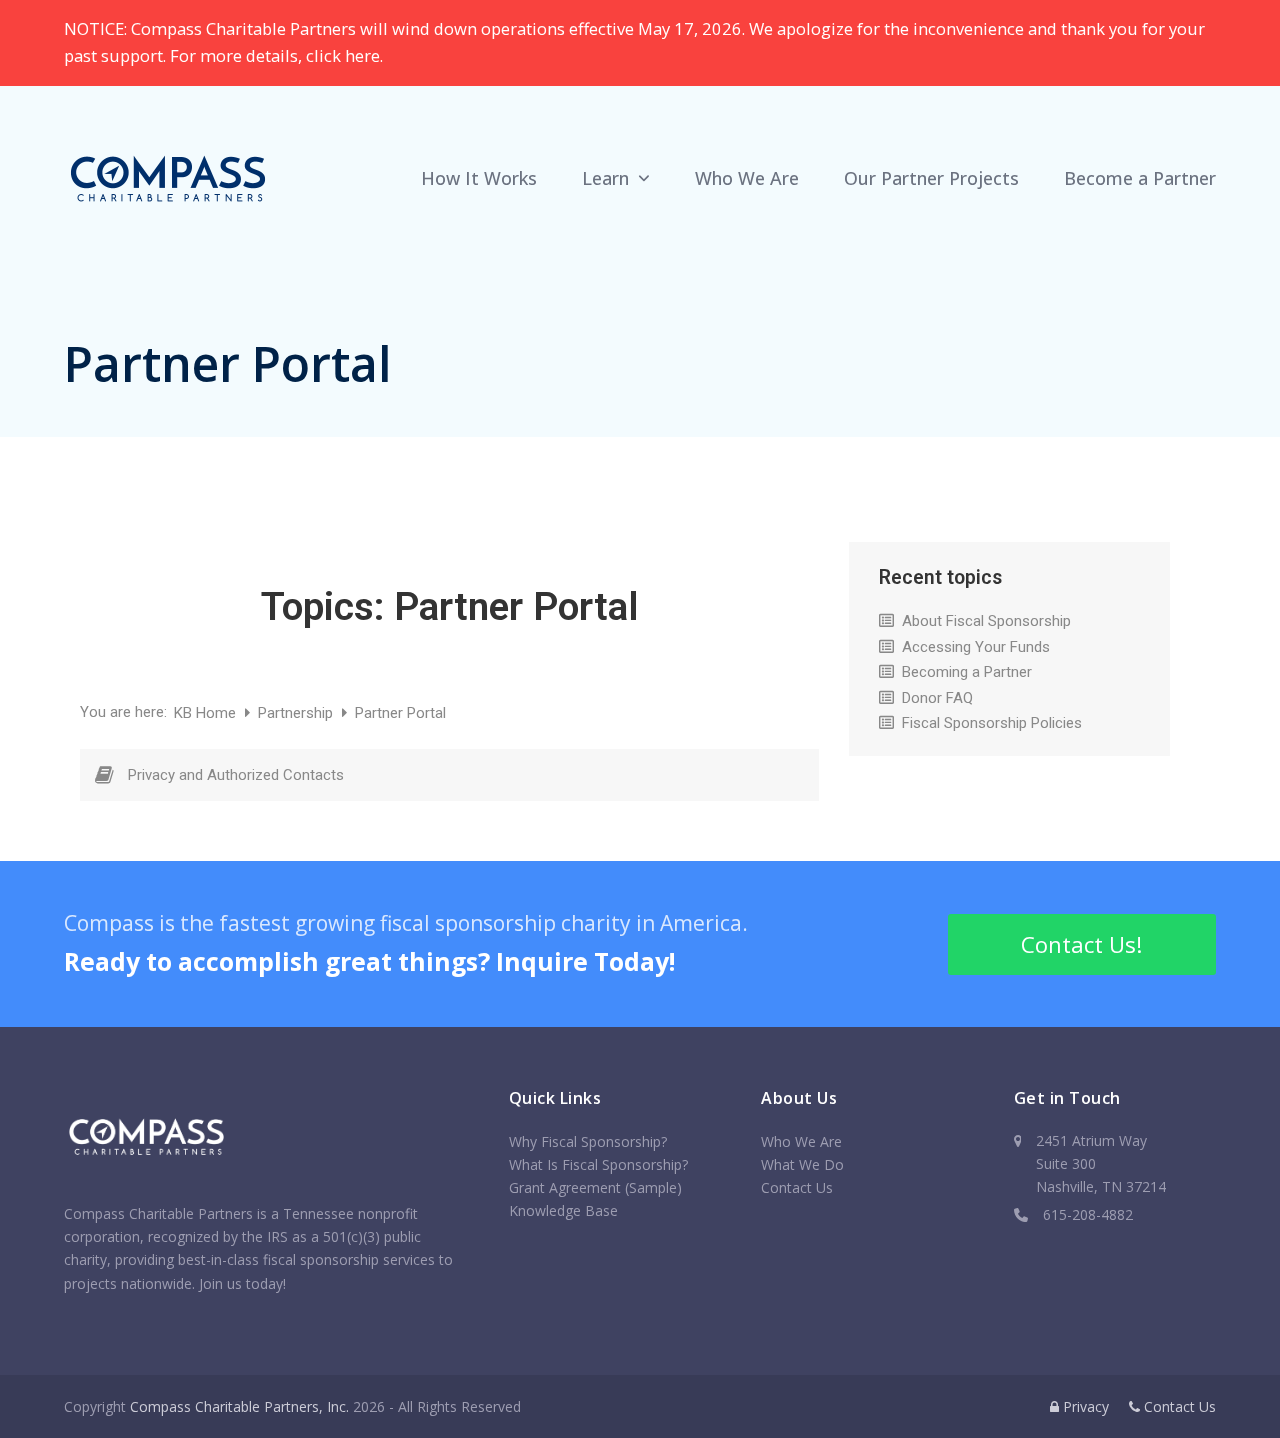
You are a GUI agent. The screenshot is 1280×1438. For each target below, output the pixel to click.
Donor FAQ (937, 698)
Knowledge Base (563, 1210)
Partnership (297, 713)
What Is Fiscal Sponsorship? (598, 1164)
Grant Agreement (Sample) (595, 1187)
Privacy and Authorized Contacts (236, 775)
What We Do (802, 1164)
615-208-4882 (1088, 1214)
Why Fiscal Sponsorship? (588, 1141)
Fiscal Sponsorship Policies (992, 723)
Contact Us (797, 1187)
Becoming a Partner (967, 672)
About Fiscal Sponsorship (986, 621)
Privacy (1084, 1406)
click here (343, 55)
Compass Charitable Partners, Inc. (239, 1406)
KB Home (207, 713)
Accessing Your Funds (976, 647)
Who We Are (801, 1141)
